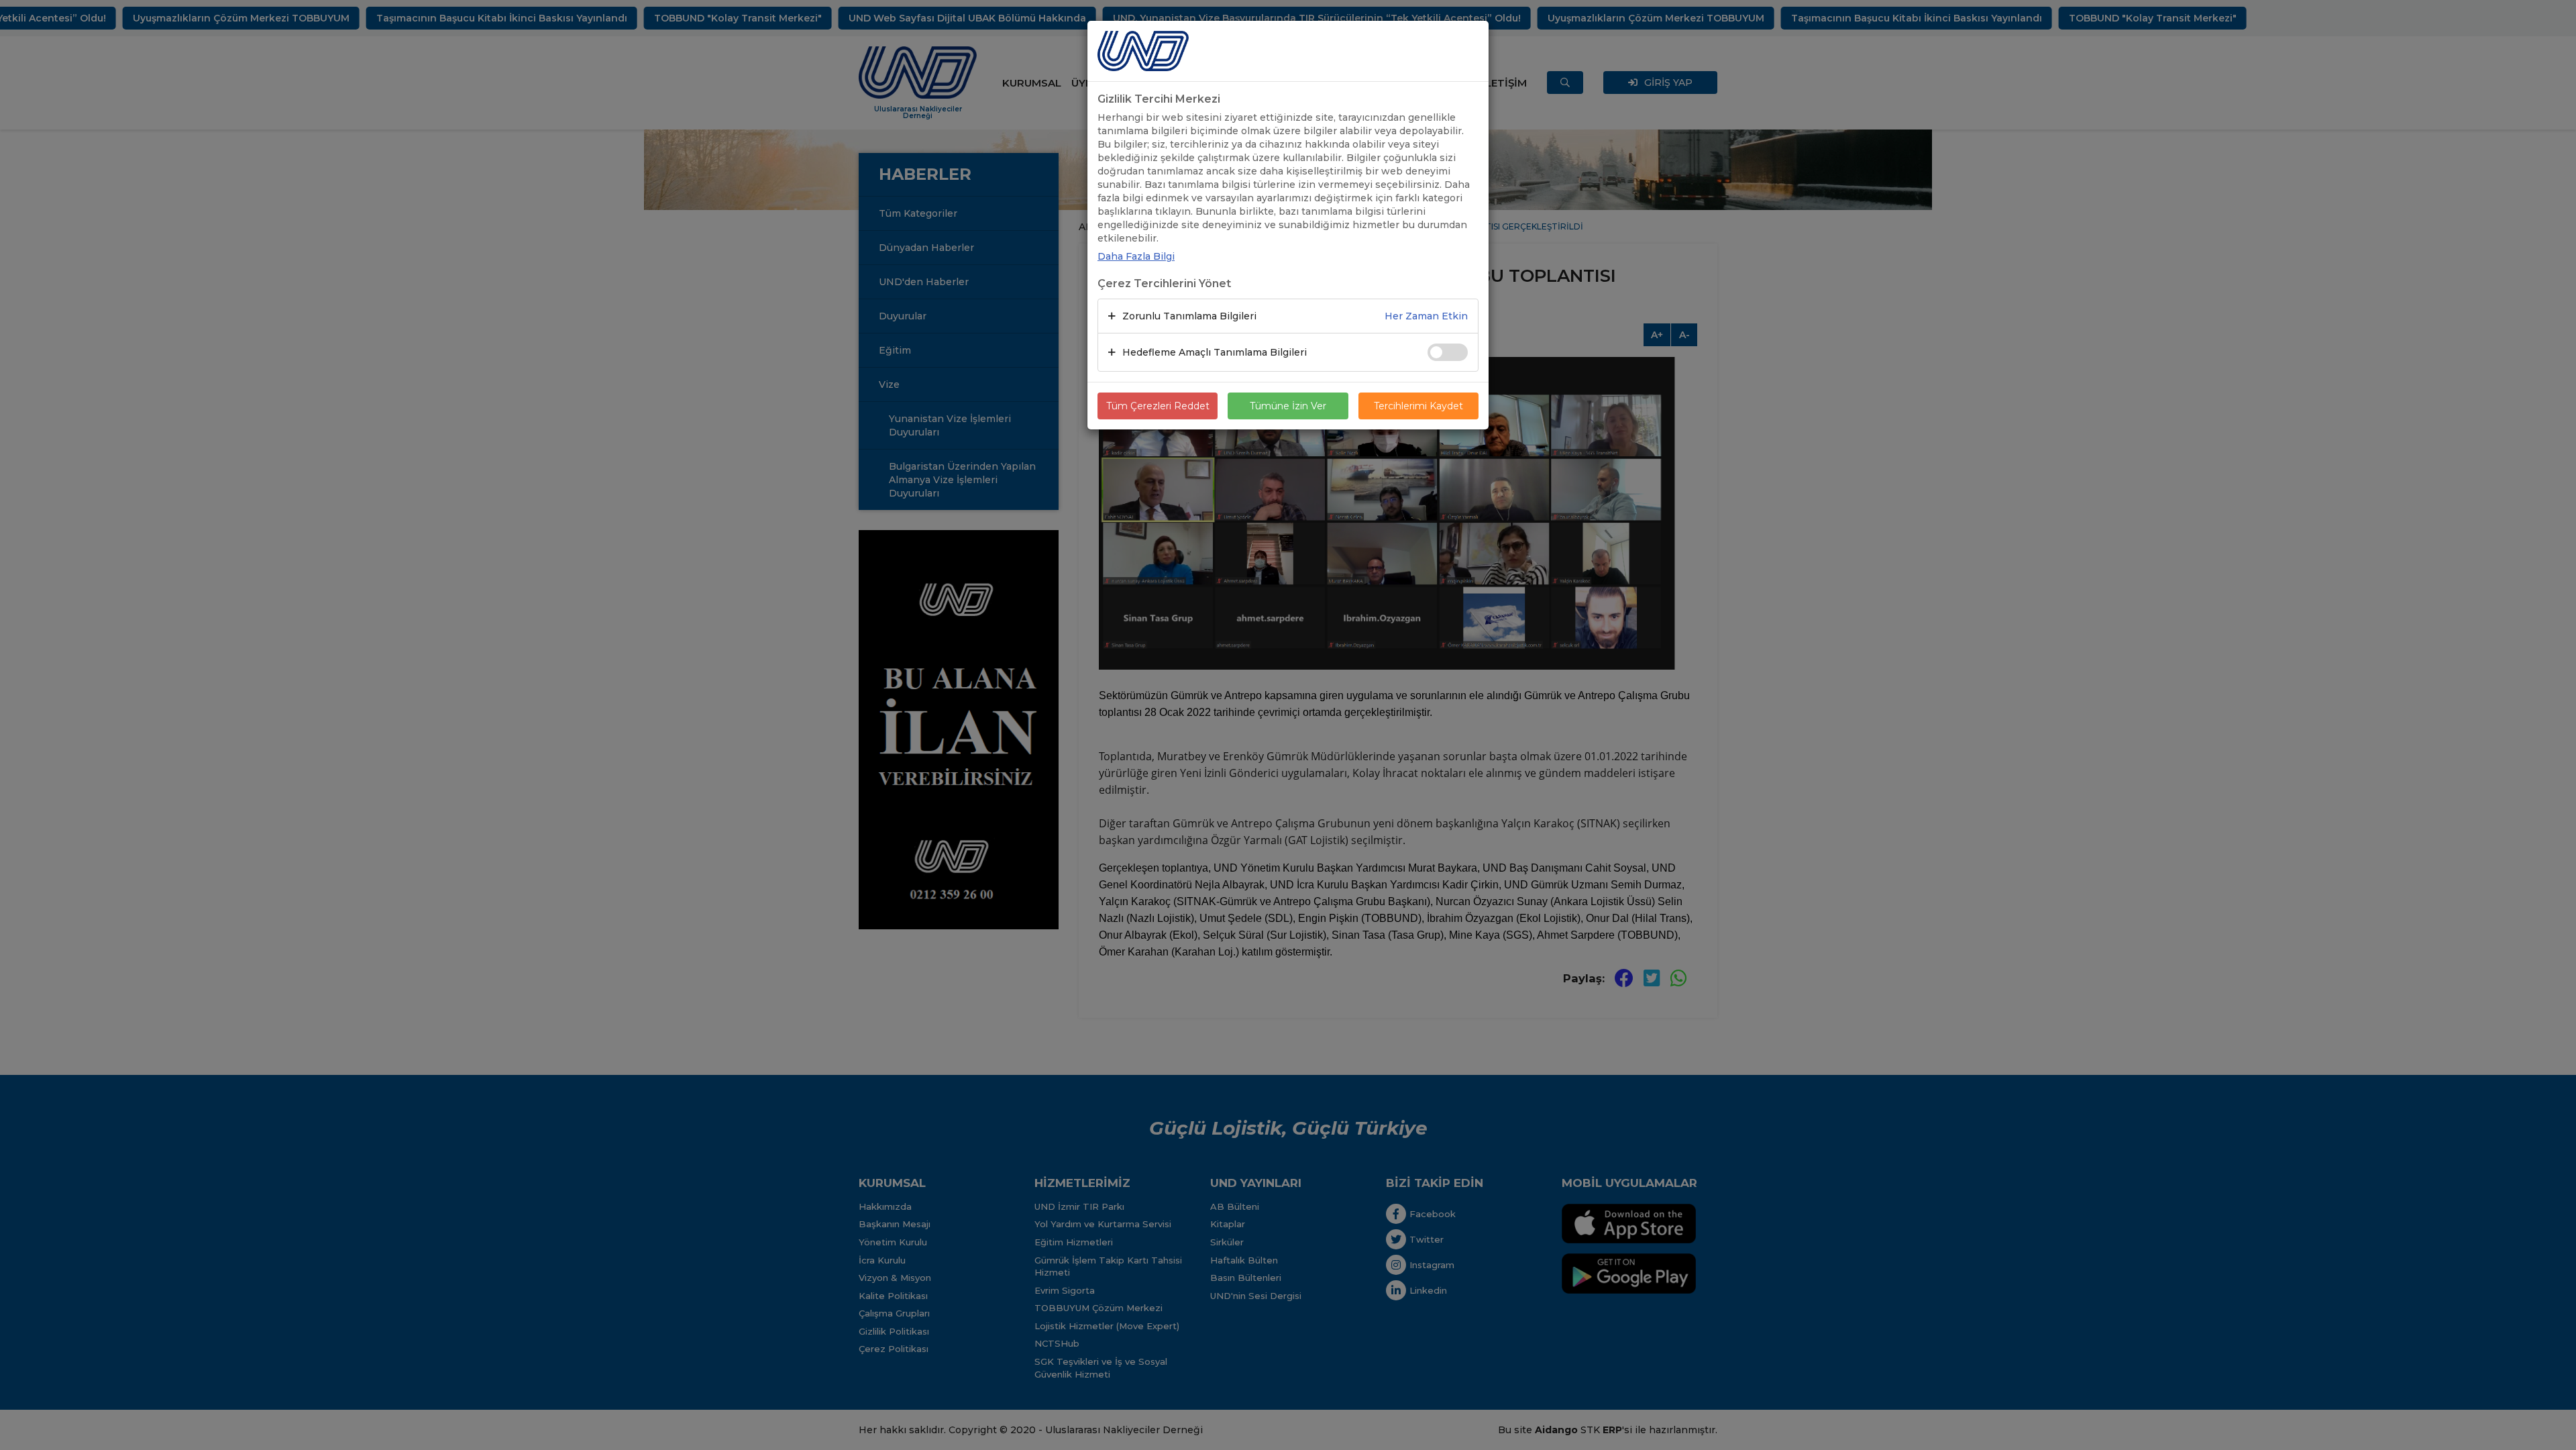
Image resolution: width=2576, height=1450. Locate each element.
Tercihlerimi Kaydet (1418, 406)
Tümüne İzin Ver (1288, 406)
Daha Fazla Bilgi (1136, 256)
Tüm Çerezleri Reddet (1158, 406)
